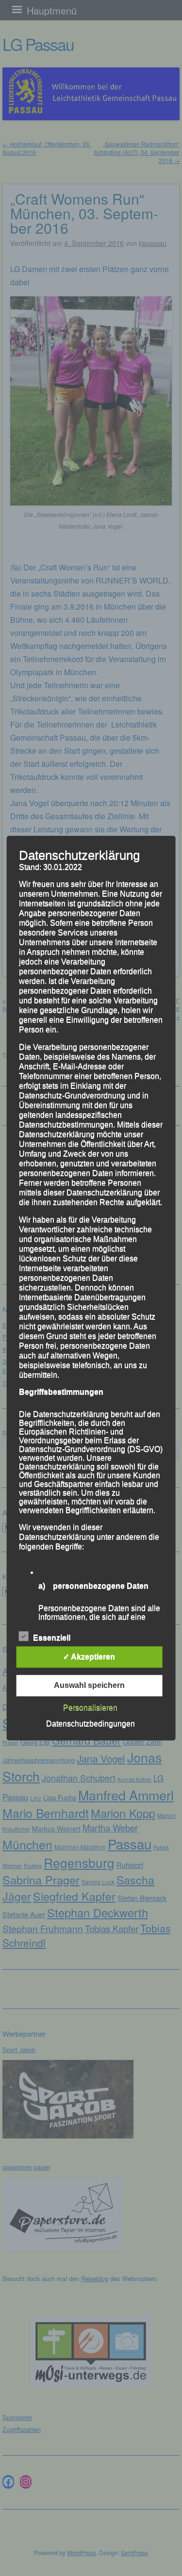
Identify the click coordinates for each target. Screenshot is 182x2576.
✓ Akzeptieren (89, 1657)
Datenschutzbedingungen (91, 1724)
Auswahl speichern (89, 1685)
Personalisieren (90, 1708)
